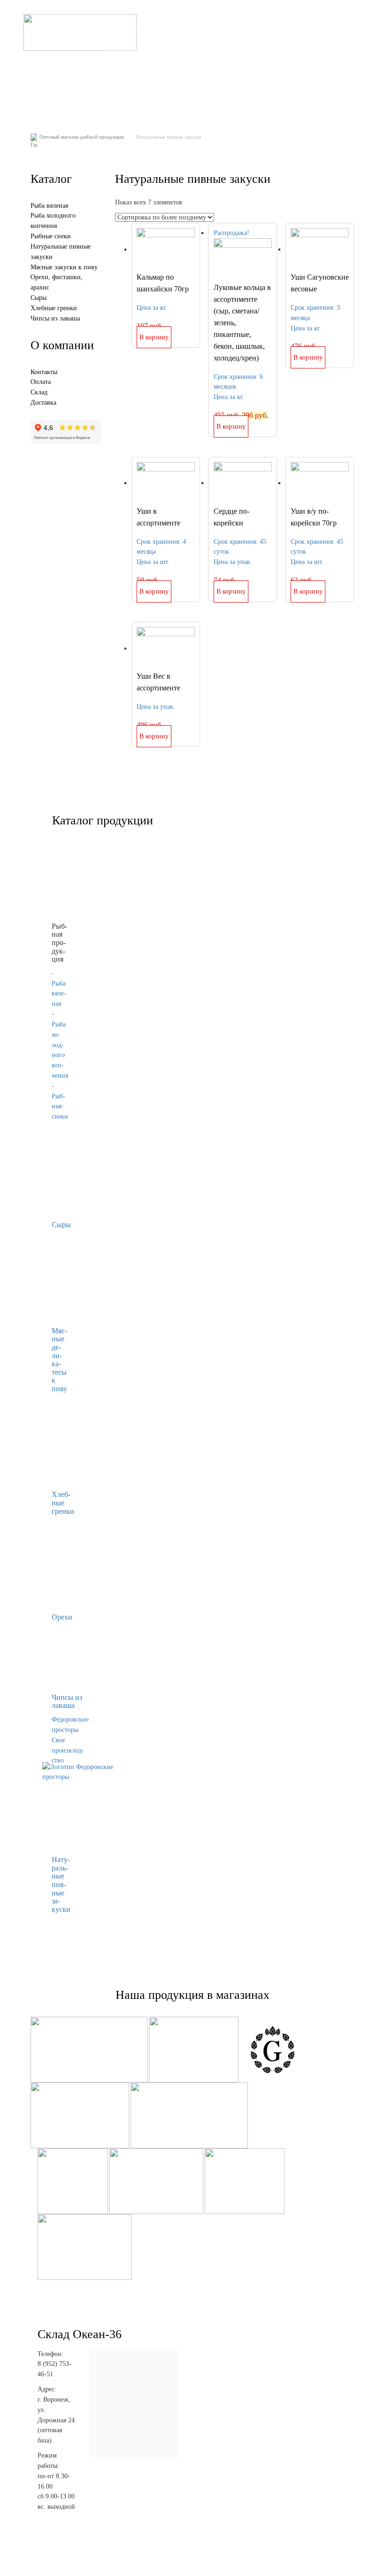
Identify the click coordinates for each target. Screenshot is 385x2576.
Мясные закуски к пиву (64, 267)
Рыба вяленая (49, 206)
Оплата (281, 69)
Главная (184, 69)
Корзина (185, 95)
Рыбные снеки (51, 236)
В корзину (154, 337)
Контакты (223, 95)
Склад (251, 69)
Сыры (38, 298)
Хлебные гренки (54, 308)
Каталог (219, 69)
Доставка (317, 69)
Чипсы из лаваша (55, 318)
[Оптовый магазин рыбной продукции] (80, 32)
